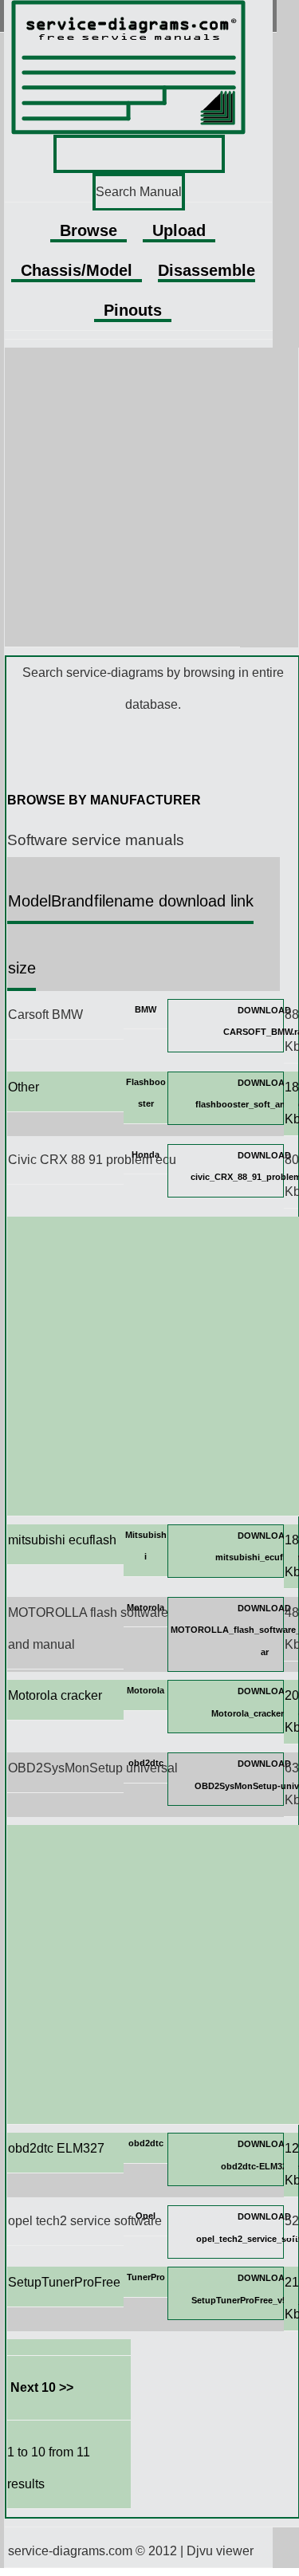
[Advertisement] (149, 497)
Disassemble (207, 270)
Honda (146, 1154)
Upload (179, 230)
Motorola (146, 1607)
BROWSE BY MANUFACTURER (104, 800)
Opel (146, 2216)
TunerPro (146, 2277)
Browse (89, 230)
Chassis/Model (77, 270)
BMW (146, 1009)
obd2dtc (146, 1763)
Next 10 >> (42, 2387)
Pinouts (133, 310)
